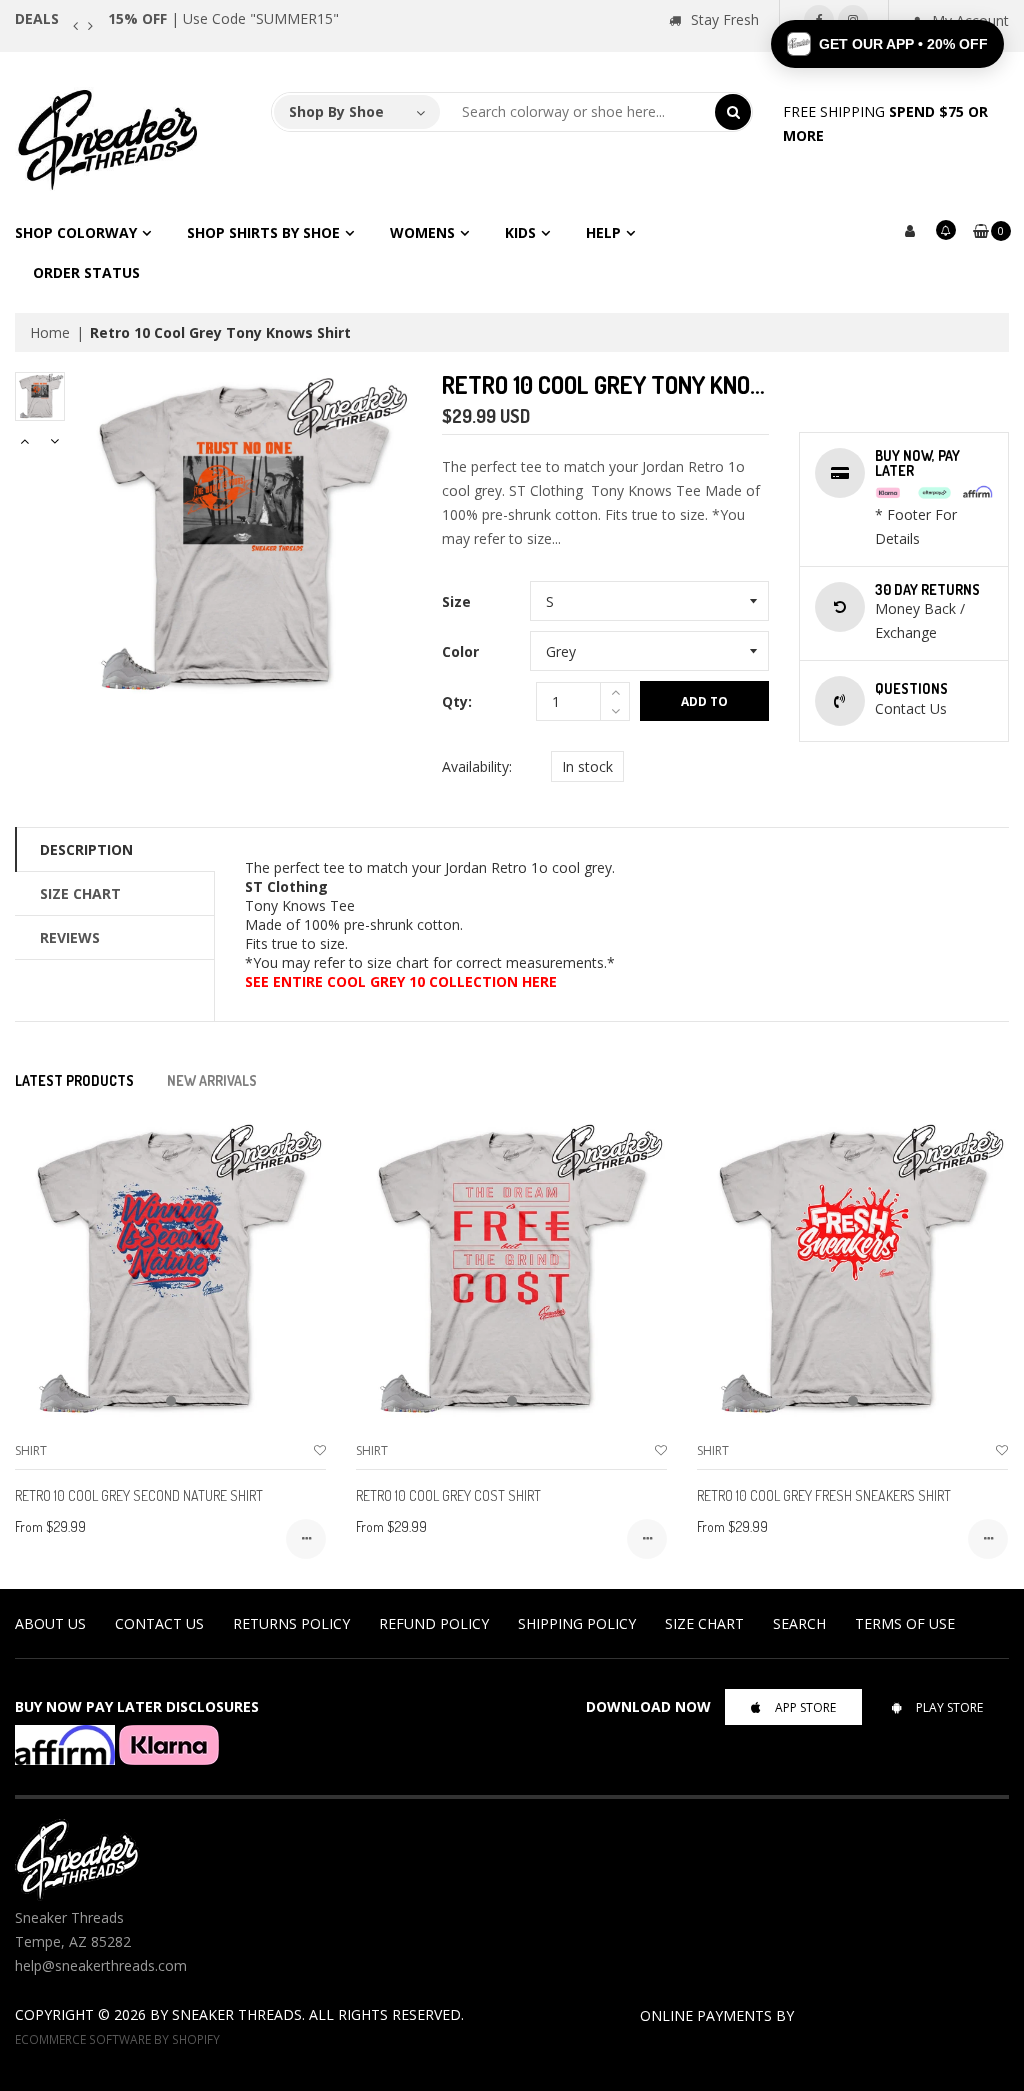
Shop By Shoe (336, 111)
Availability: (477, 766)
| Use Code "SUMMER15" (223, 18)
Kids (520, 232)
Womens (422, 232)
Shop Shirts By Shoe (263, 232)
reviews (70, 937)
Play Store (949, 1707)
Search (799, 1623)
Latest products (74, 1080)
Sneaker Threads (237, 2014)
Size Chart (80, 893)
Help (603, 232)
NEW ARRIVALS (212, 1080)
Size (456, 601)
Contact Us (159, 1623)
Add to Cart (704, 707)
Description (86, 849)
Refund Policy (434, 1623)
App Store (805, 1707)
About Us (50, 1623)
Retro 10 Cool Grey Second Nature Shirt (139, 1495)
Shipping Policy (577, 1623)
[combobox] (578, 112)
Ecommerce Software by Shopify (117, 2039)
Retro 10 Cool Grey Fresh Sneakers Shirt (824, 1495)
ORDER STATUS (86, 272)
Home (50, 332)
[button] (887, 44)
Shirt (31, 1450)
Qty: (457, 701)
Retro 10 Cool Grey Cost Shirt (448, 1495)
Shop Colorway (76, 232)
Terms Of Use (905, 1623)
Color (460, 651)
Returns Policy (291, 1623)
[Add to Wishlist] (320, 1450)
